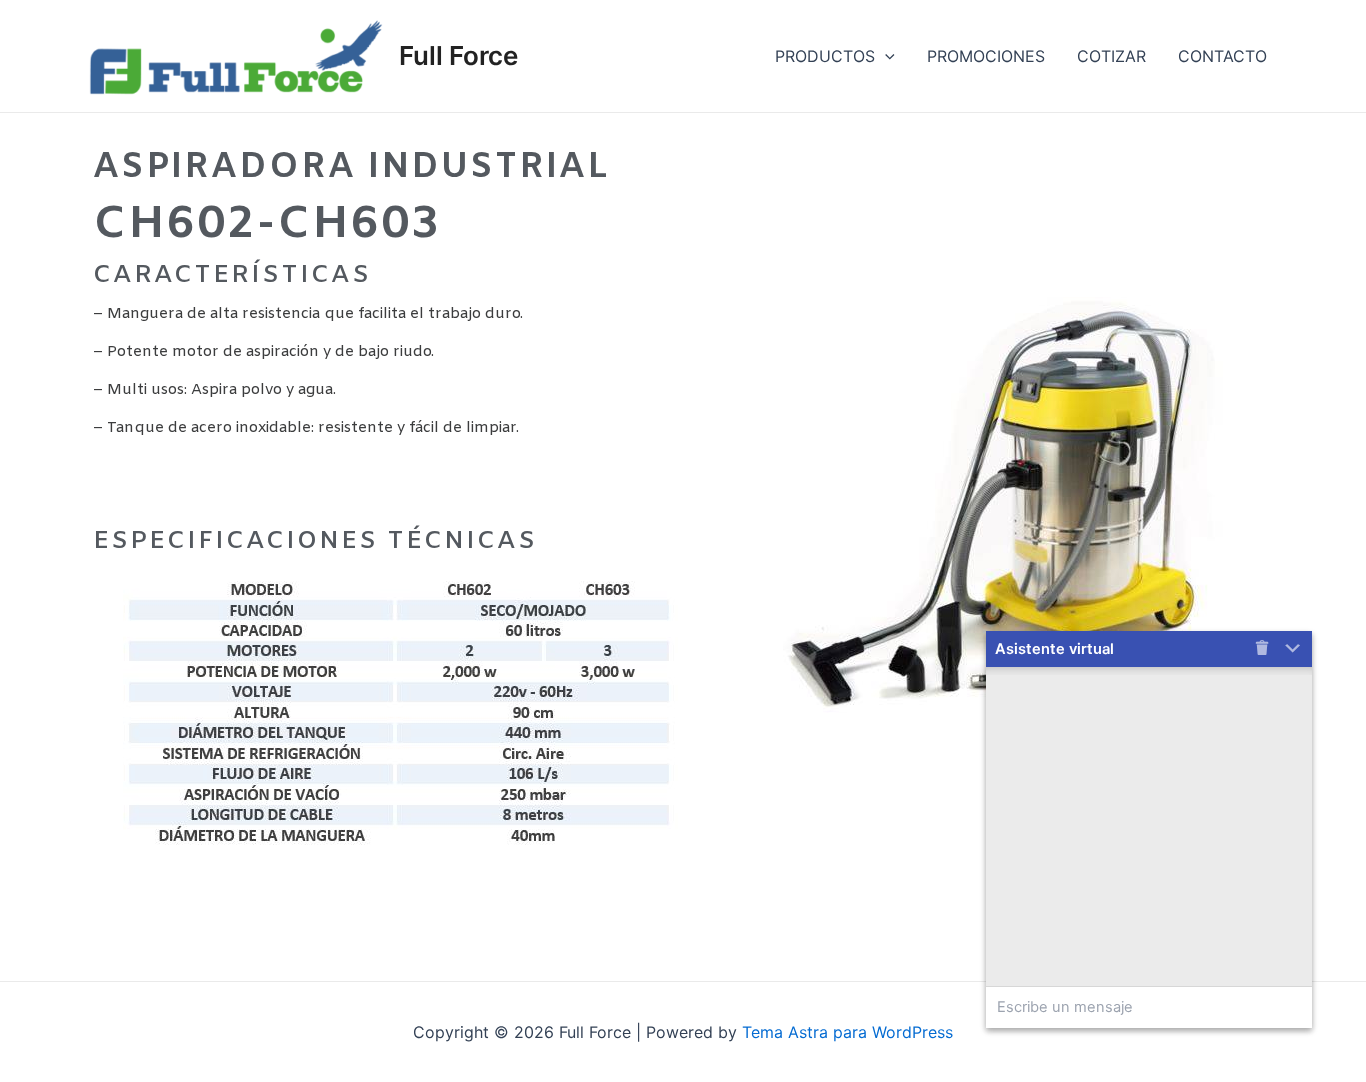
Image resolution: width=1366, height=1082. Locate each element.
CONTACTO (1222, 56)
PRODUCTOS (825, 56)
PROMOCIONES (986, 56)
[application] (885, 56)
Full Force (458, 55)
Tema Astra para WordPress (847, 1032)
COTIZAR (1111, 56)
